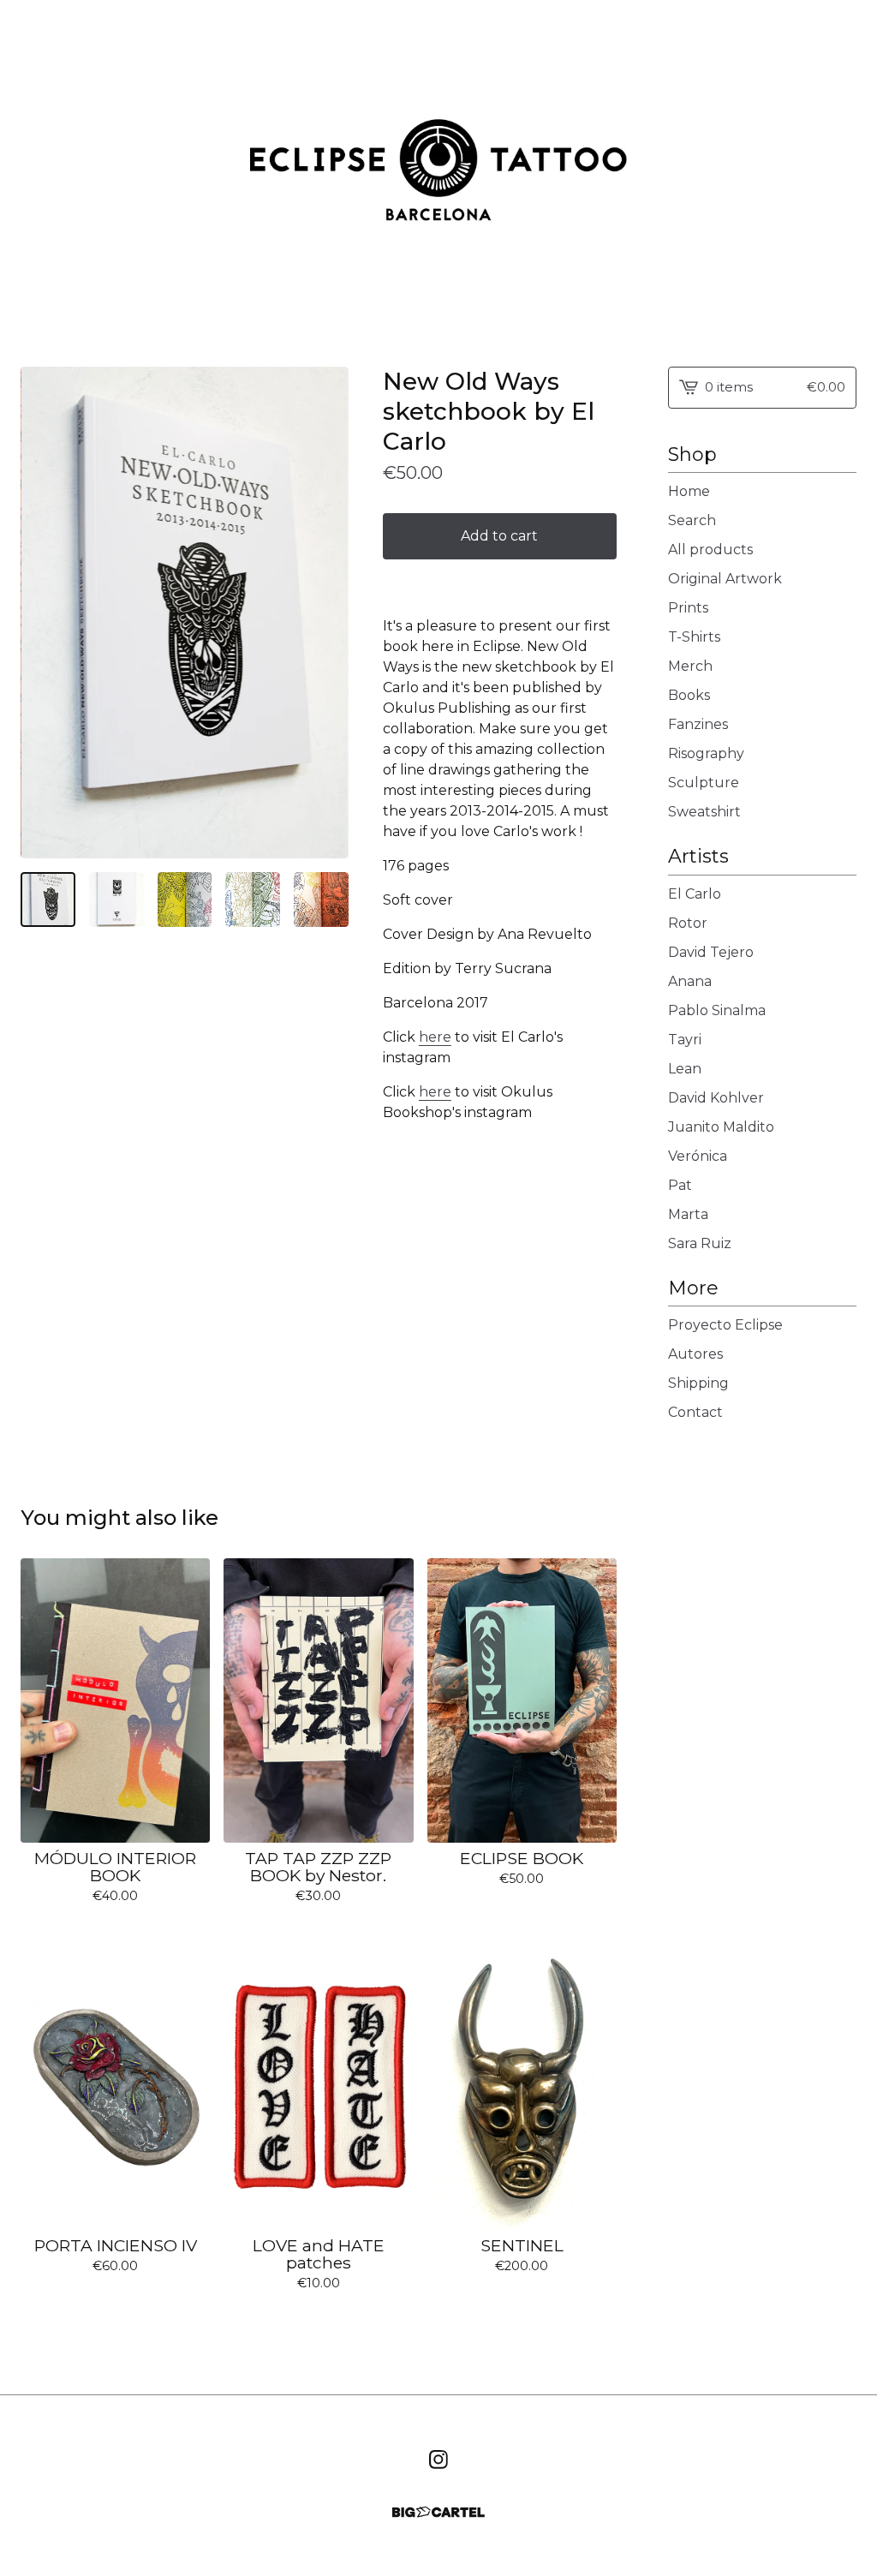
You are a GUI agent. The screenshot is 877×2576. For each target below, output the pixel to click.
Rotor (688, 923)
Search (692, 520)
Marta (688, 1214)
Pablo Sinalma (717, 1010)
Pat (680, 1185)
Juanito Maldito (721, 1127)
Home (689, 491)
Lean (685, 1069)
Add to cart (499, 536)
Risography (706, 753)
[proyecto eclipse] (438, 170)
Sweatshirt (704, 812)
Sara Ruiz (700, 1243)
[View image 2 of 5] (116, 900)
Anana (690, 981)
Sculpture (704, 783)
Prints (688, 608)
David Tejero (711, 952)
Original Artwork (725, 579)
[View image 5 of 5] (321, 900)
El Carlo (695, 894)
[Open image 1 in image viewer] (185, 613)
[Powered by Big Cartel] (438, 2512)
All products (710, 550)
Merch (690, 666)
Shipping (698, 1383)
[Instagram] (438, 2459)
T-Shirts (694, 637)
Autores (695, 1354)
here (435, 1037)
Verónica (698, 1156)
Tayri (685, 1040)
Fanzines (698, 724)
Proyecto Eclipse (725, 1325)
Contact (695, 1412)
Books (689, 695)
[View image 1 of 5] (48, 900)
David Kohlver (716, 1098)
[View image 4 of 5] (253, 900)
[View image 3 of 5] (185, 900)
